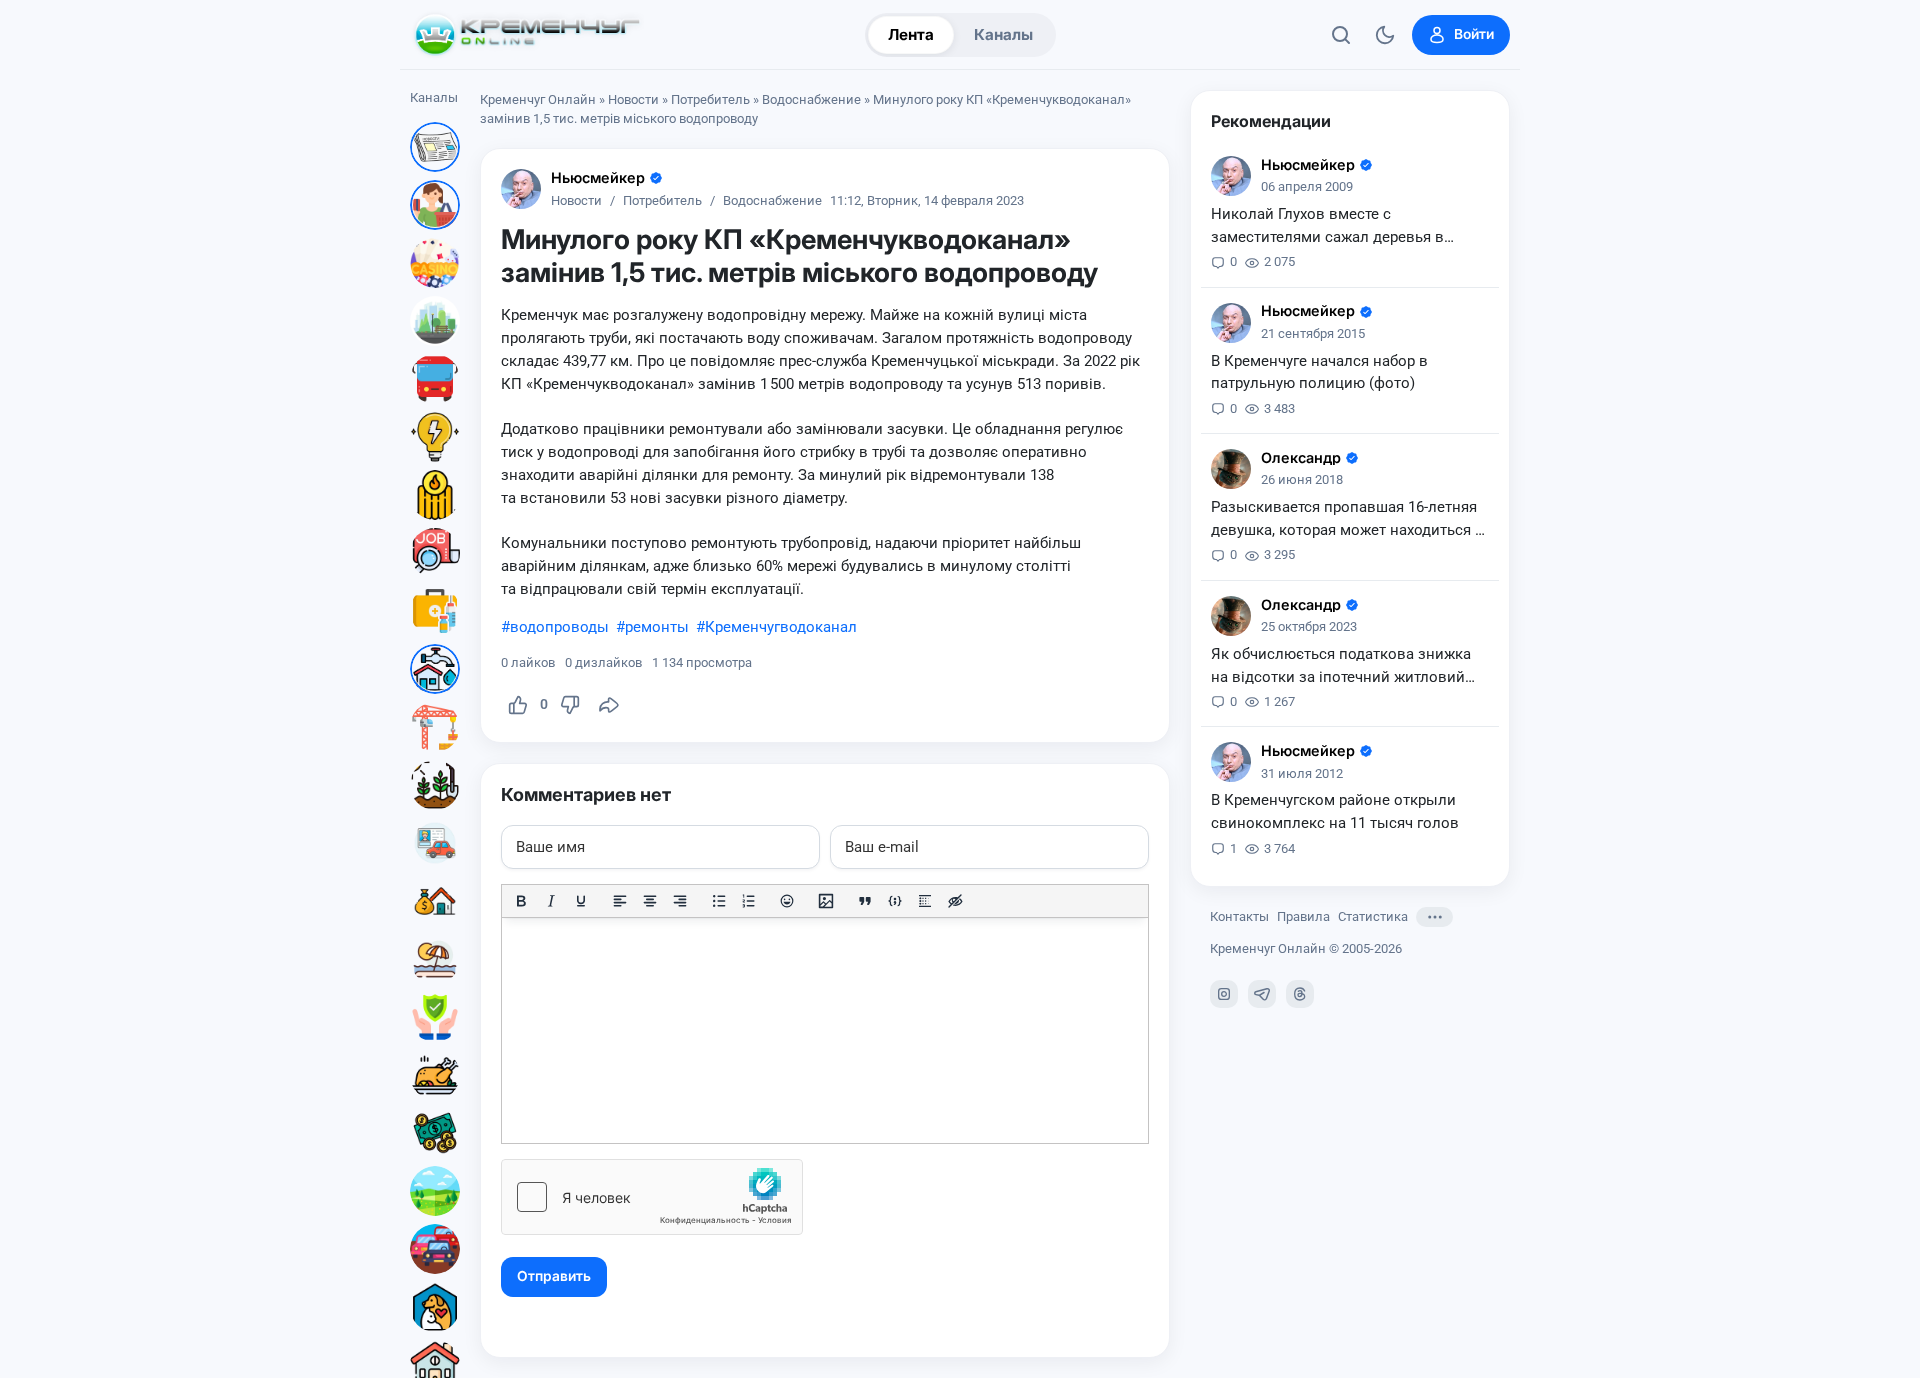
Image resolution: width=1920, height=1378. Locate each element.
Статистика (1373, 916)
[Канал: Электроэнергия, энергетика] (435, 437)
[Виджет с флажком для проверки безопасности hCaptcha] (652, 1197)
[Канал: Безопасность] (435, 1017)
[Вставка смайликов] (788, 901)
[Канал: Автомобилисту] (435, 843)
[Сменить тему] (1385, 35)
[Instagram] (1224, 994)
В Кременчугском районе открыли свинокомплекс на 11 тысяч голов (1335, 811)
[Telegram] (1262, 994)
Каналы (1003, 34)
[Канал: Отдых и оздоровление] (435, 959)
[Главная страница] (527, 35)
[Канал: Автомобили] (435, 1249)
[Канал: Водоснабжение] (435, 669)
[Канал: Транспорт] (435, 379)
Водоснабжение (811, 99)
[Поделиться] (609, 705)
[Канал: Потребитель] (435, 205)
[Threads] (1300, 994)
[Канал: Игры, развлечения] (435, 263)
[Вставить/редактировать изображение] (826, 901)
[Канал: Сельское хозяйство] (435, 785)
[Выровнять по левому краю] (620, 901)
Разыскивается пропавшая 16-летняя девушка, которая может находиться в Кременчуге (1347, 520)
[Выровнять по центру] (650, 901)
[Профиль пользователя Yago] (1231, 469)
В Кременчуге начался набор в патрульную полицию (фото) (1319, 372)
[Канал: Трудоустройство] (435, 553)
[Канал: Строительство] (435, 727)
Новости (633, 99)
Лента (911, 34)
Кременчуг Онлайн (538, 99)
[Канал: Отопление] (435, 495)
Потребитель (710, 99)
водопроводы (559, 627)
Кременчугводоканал (781, 627)
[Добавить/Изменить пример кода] (895, 901)
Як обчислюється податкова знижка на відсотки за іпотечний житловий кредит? (1341, 667)
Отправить (554, 1276)
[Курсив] (551, 901)
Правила (1303, 916)
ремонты (657, 627)
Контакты (1239, 916)
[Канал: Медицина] (435, 611)
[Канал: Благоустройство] (435, 321)
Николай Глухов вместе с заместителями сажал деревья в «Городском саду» (1327, 227)
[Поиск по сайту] (1341, 35)
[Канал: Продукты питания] (435, 1075)
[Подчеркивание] (581, 901)
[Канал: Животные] (435, 1307)
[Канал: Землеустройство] (435, 1191)
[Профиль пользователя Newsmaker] (521, 189)
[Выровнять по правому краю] (680, 901)
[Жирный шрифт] (521, 901)
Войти (1474, 34)
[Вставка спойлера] (925, 901)
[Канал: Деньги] (435, 1133)
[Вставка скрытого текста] (955, 901)
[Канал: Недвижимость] (435, 901)
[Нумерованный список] (749, 901)
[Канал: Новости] (435, 147)
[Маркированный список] (719, 901)
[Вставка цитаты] (865, 901)
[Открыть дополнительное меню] (1434, 917)
